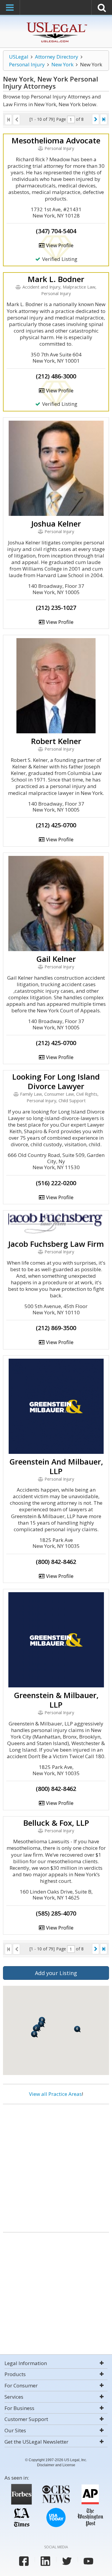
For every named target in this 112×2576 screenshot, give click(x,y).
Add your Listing (56, 1973)
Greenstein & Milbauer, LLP (56, 1700)
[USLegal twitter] (67, 2561)
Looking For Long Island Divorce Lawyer (56, 1081)
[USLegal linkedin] (45, 2561)
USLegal (19, 57)
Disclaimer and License (56, 2465)
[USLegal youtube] (88, 2561)
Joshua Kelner (56, 524)
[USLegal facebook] (24, 2561)
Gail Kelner (56, 959)
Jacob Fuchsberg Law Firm (56, 1244)
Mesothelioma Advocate (56, 140)
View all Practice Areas (55, 2094)
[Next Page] (96, 119)
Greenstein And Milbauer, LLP (56, 1466)
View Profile (59, 245)
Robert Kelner (56, 741)
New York (62, 64)
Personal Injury (27, 64)
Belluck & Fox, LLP (56, 1823)
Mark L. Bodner (56, 279)
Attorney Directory (57, 57)
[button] (34, 2034)
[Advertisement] (56, 2166)
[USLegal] (56, 23)
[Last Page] (104, 119)
